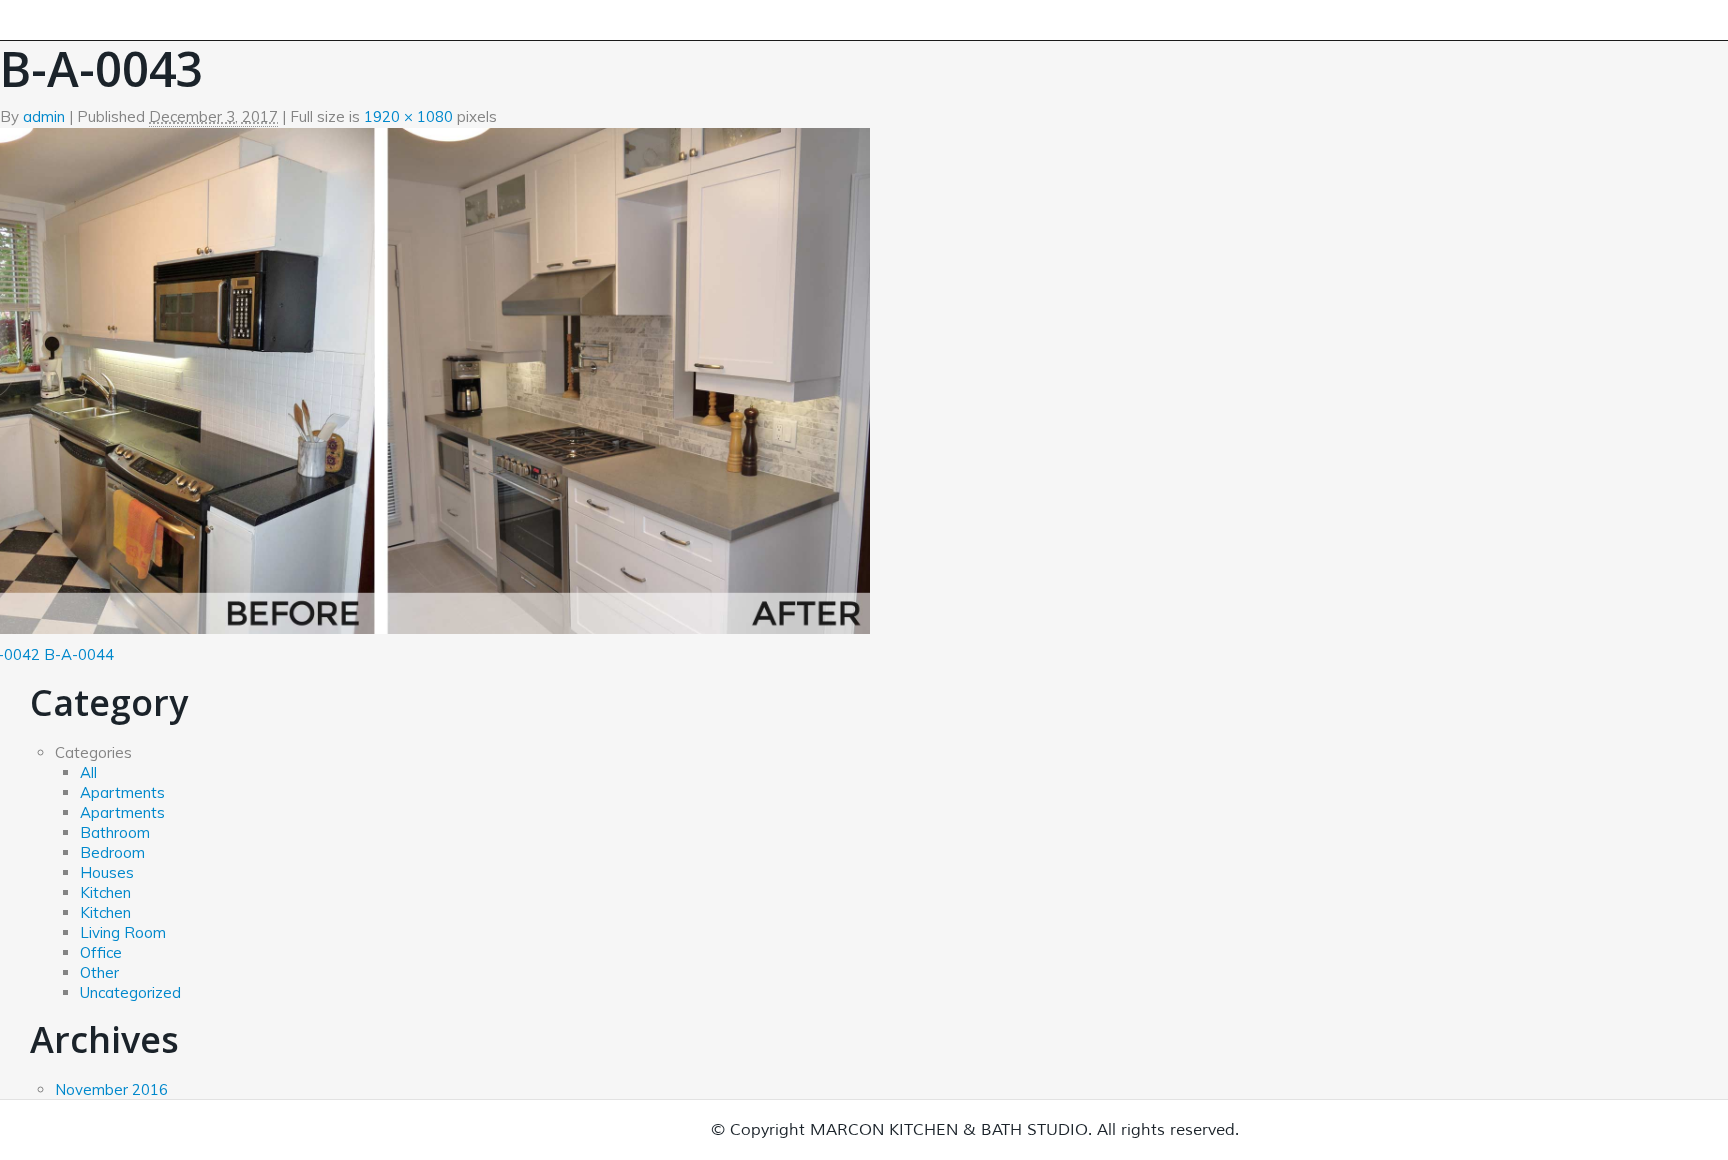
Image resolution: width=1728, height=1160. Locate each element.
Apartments (122, 792)
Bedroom (112, 852)
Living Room (123, 932)
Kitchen (105, 892)
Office (101, 952)
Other (99, 972)
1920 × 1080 (408, 116)
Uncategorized (130, 992)
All (88, 772)
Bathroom (115, 832)
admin (44, 116)
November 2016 (111, 1089)
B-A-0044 (79, 654)
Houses (107, 872)
